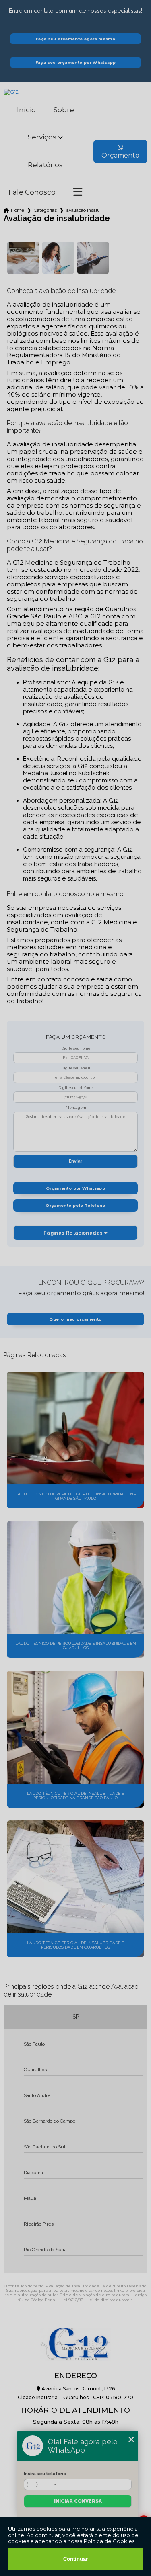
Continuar (75, 2559)
